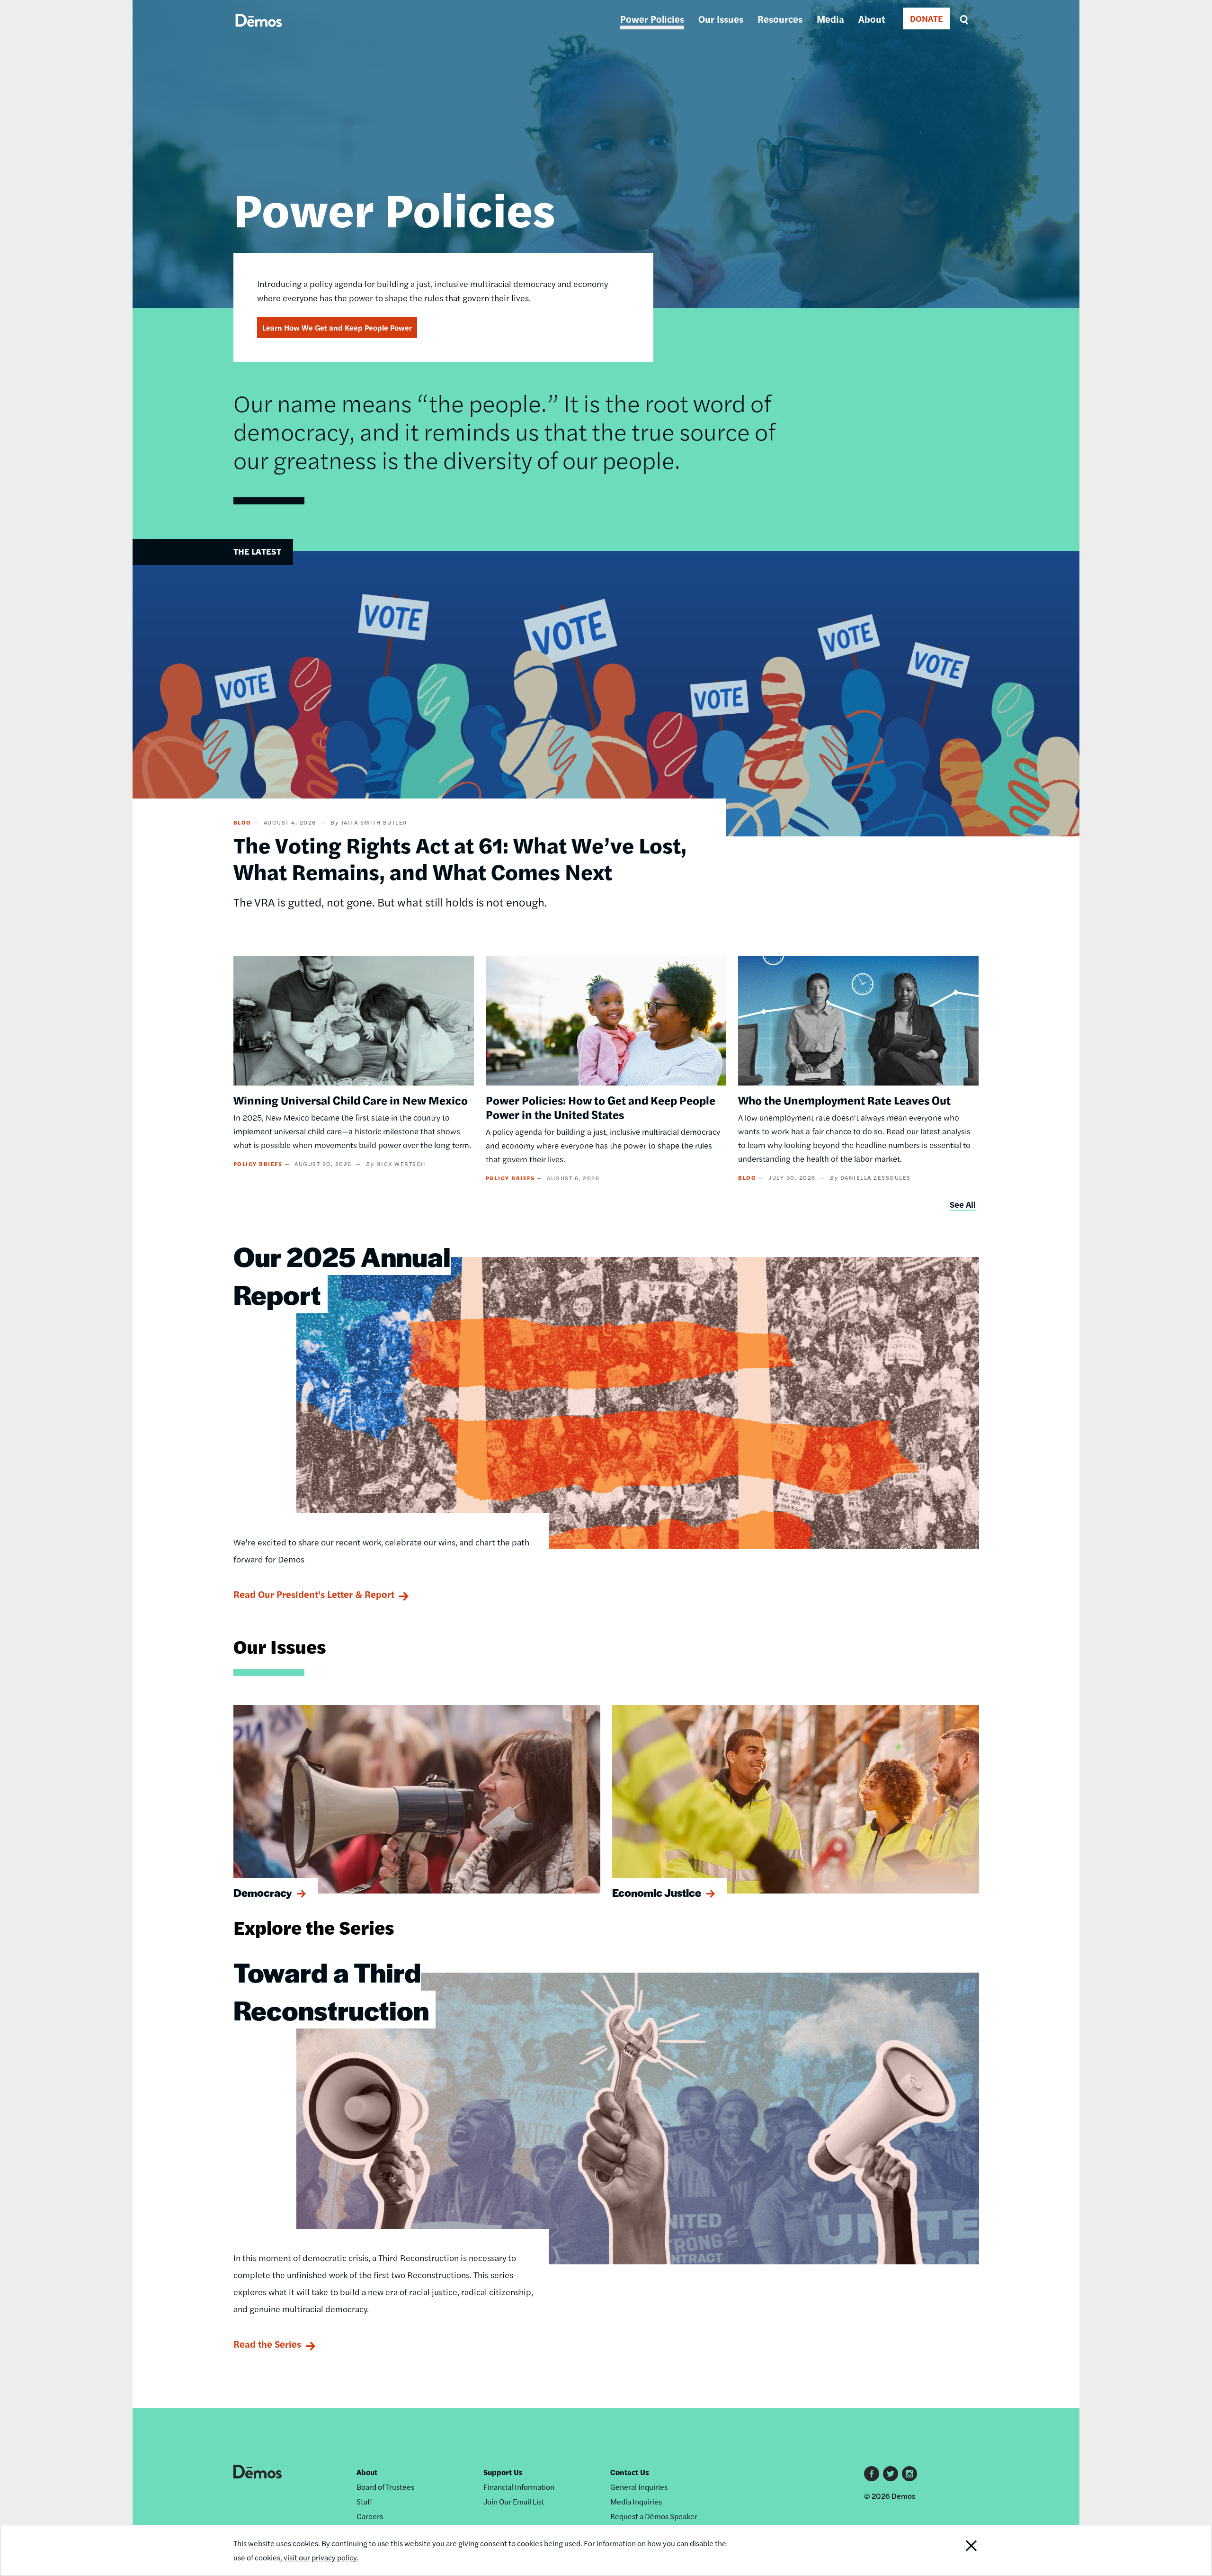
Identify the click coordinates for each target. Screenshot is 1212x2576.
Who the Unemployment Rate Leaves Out (844, 1100)
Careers (370, 2516)
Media (830, 19)
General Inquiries (639, 2487)
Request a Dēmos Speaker (654, 2516)
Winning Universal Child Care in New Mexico (351, 1100)
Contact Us (630, 2472)
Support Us (503, 2472)
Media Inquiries (636, 2501)
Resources (780, 19)
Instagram (909, 2474)
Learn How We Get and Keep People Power (337, 328)
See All (963, 1204)
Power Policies (652, 19)
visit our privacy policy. (321, 2557)
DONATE (926, 18)
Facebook (872, 2474)
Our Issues (721, 19)
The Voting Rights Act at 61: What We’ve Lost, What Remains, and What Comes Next (460, 858)
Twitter (891, 2474)
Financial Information (519, 2487)
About (872, 19)
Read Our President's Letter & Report (314, 1594)
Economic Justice (657, 1893)
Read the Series (267, 2344)
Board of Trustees (385, 2487)
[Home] (259, 31)
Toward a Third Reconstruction (331, 1991)
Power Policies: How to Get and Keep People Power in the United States (601, 1107)
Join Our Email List (514, 2501)
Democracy (263, 1893)
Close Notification (953, 2550)
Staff (364, 2501)
